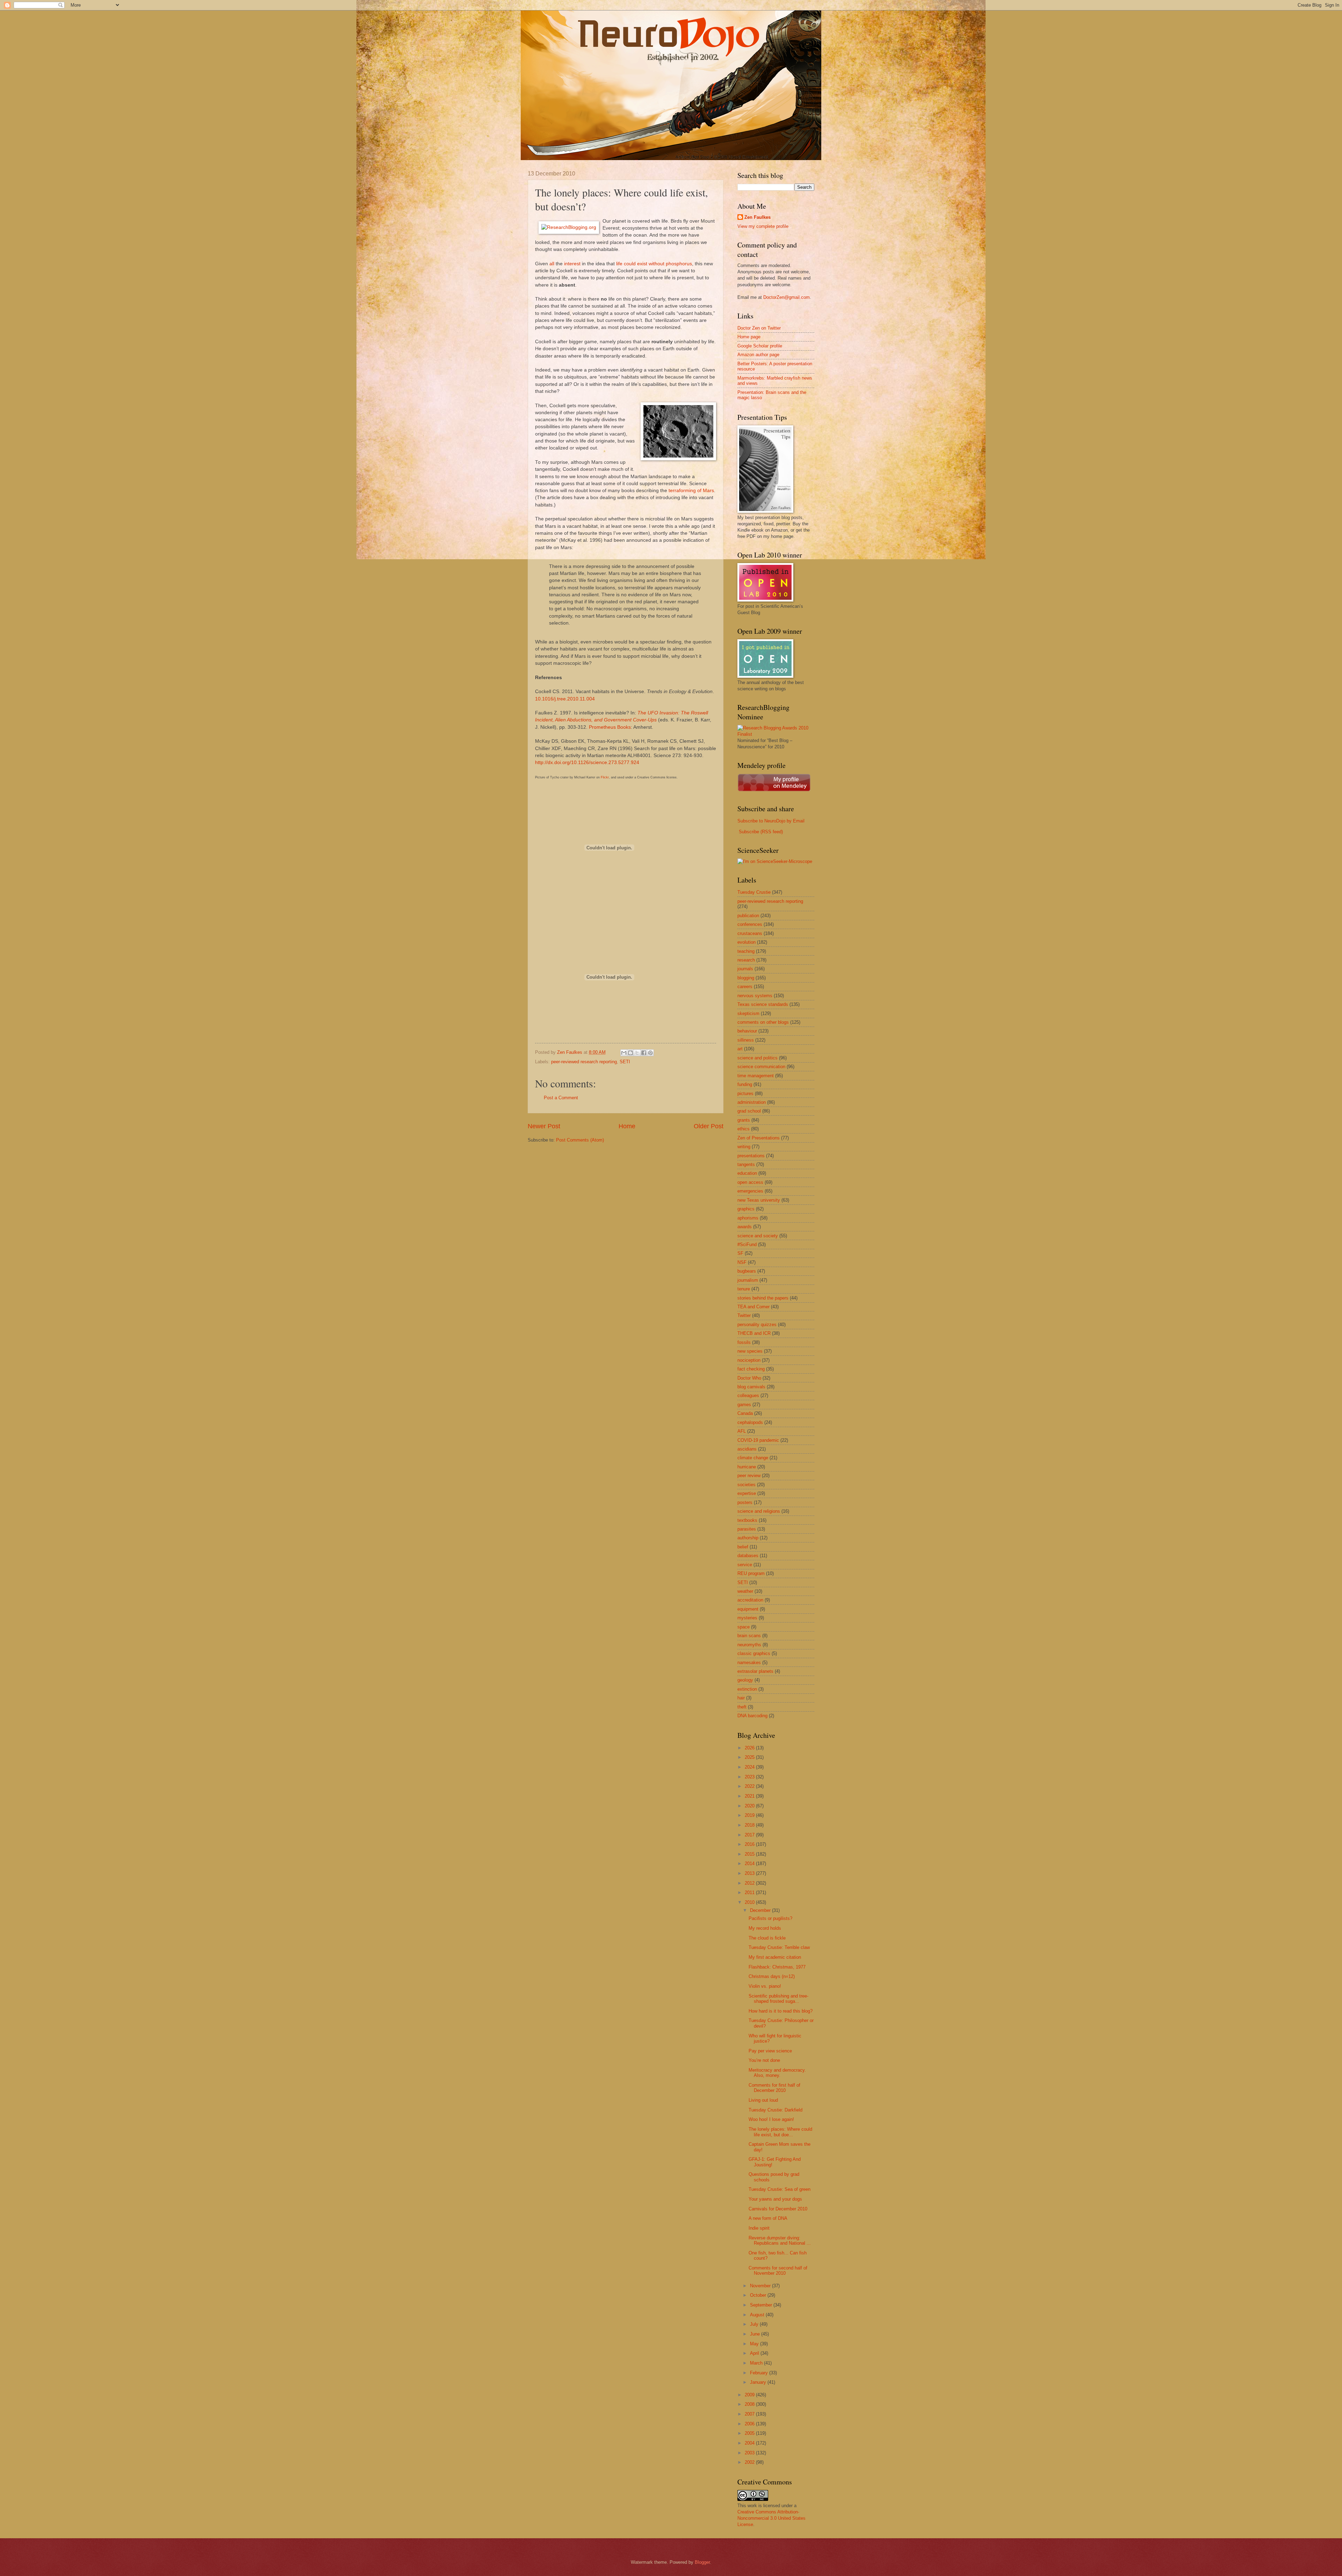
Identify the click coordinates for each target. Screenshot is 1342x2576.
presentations (751, 1156)
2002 (750, 2462)
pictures (745, 1093)
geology (745, 1680)
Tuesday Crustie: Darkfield (775, 2110)
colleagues (748, 1395)
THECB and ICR (754, 1333)
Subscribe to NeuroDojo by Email (771, 821)
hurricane (747, 1467)
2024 (750, 1767)
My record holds (765, 1928)
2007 (750, 2414)
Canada (745, 1413)
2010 (750, 1902)
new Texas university (759, 1200)
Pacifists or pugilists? (770, 1918)
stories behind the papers (763, 1298)
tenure (744, 1289)
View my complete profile (763, 226)
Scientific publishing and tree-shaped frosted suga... (778, 1999)
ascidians (747, 1449)
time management (756, 1076)
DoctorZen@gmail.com (787, 297)
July (755, 2324)
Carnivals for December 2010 (778, 2209)
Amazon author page (758, 355)
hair (741, 1698)
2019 (750, 1815)
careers (745, 987)
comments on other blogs (763, 1022)
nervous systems (755, 996)
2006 (750, 2424)
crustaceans (750, 933)
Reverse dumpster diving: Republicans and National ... (780, 2240)
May (755, 2344)
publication (748, 916)
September (762, 2305)
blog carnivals (751, 1387)
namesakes (749, 1663)
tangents (746, 1164)
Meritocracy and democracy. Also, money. (777, 2073)
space (744, 1627)
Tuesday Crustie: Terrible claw (779, 1947)
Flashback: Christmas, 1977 (777, 1967)
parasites (747, 1529)
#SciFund (747, 1244)
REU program (751, 1573)
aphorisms (748, 1218)
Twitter (744, 1315)
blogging (746, 978)
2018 (750, 1825)
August (758, 2315)
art (740, 1049)
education (747, 1173)
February (760, 2373)
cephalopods (750, 1422)
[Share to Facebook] (644, 1053)
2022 (750, 1786)
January (759, 2382)
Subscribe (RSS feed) (761, 832)
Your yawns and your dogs (775, 2199)
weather (745, 1591)
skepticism (748, 1013)
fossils (744, 1342)
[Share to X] (637, 1053)
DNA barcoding (752, 1716)
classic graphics (754, 1653)
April (755, 2353)
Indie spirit (759, 2228)
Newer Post (544, 1126)
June (756, 2334)
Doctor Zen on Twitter (759, 328)
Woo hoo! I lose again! (771, 2119)
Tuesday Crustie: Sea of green (780, 2189)
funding (745, 1084)
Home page (749, 337)
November (761, 2286)
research (746, 960)
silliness (746, 1040)
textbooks (747, 1520)
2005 (750, 2433)
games (744, 1405)
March (757, 2363)
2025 (750, 1757)
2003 (750, 2453)
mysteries (747, 1618)
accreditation (750, 1600)
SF (740, 1253)
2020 (750, 1806)
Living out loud (763, 2100)
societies (746, 1485)
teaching (746, 951)
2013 (750, 1873)
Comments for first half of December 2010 (774, 2088)
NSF (742, 1262)
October (759, 2295)
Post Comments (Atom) (580, 1140)
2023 (750, 1777)
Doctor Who (749, 1378)
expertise (747, 1493)
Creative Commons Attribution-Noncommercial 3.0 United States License (771, 2518)
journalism (748, 1280)
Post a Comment (561, 1098)
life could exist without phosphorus (654, 264)
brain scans (749, 1636)
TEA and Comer (753, 1307)
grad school (749, 1111)
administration (752, 1102)
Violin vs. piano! (765, 1986)
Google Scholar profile (760, 346)
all (552, 264)
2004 (750, 2443)
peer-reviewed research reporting (584, 1062)
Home (627, 1126)
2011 (750, 1893)
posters (745, 1502)
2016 (750, 1844)
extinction (747, 1689)
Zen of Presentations (759, 1138)
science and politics (757, 1058)
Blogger (702, 2562)
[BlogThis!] (630, 1053)
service (745, 1565)
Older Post (709, 1126)
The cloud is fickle (767, 1938)
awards (745, 1227)
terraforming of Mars (691, 491)
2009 (750, 2395)
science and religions (759, 1511)
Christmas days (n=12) (772, 1976)
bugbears (747, 1271)
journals (745, 969)
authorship (748, 1538)
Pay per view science (770, 2051)
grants (744, 1120)
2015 (750, 1854)
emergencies (750, 1191)
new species (750, 1351)
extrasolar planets (755, 1671)
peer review (749, 1476)
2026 (750, 1748)
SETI (625, 1062)
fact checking (751, 1369)
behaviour (747, 1031)
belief (743, 1547)
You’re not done (764, 2060)
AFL (742, 1431)
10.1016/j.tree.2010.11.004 (565, 699)
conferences (750, 924)
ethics (744, 1129)
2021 (750, 1796)
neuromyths (749, 1645)
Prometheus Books (610, 727)
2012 (750, 1883)
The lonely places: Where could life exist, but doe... (780, 2132)
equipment (748, 1609)
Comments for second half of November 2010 (778, 2271)
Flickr (605, 777)
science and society (758, 1236)
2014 (750, 1863)
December (761, 1910)
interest (572, 264)
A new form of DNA (768, 2218)
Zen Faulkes (757, 217)
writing (744, 1147)
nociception (749, 1360)
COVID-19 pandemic (758, 1440)
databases (748, 1556)
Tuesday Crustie (754, 892)
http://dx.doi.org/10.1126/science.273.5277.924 (587, 762)
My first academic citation (775, 1957)
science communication (761, 1067)
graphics (746, 1209)
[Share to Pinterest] (650, 1053)
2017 (750, 1835)
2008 (750, 2404)
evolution (746, 942)
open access (750, 1182)
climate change (753, 1458)
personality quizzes (757, 1325)
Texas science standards (763, 1004)
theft (742, 1707)
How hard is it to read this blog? (781, 2011)
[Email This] (624, 1053)
